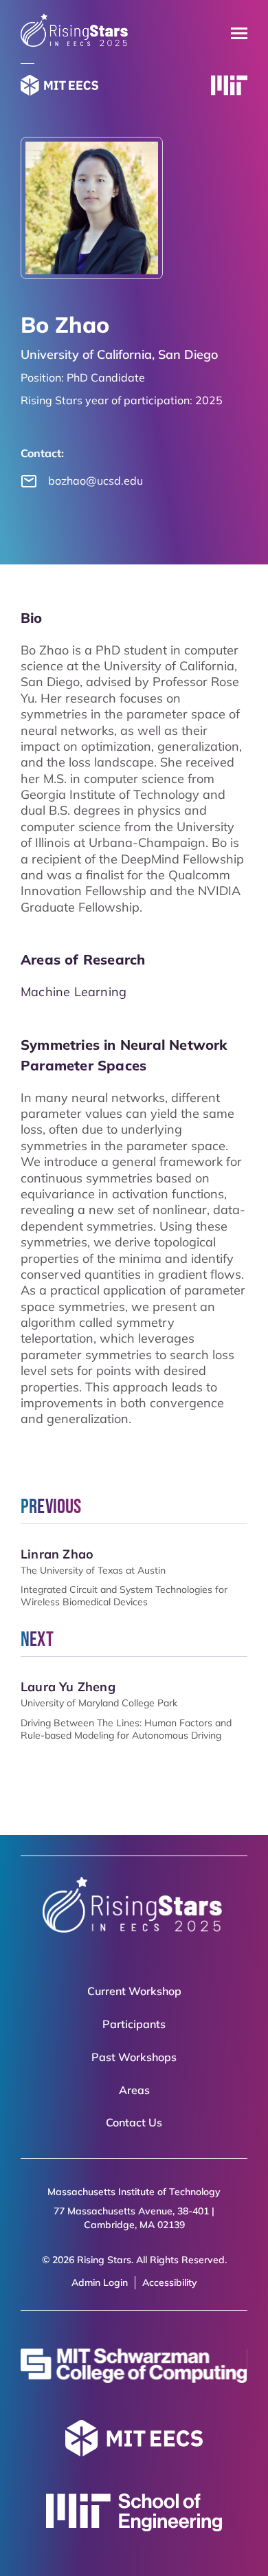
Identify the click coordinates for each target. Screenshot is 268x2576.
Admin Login (100, 2282)
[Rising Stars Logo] (134, 1908)
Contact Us (134, 2122)
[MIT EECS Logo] (59, 87)
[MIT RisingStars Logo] (75, 44)
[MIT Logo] (229, 87)
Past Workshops (134, 2057)
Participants (134, 2024)
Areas (134, 2090)
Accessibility (170, 2282)
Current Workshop (134, 1991)
